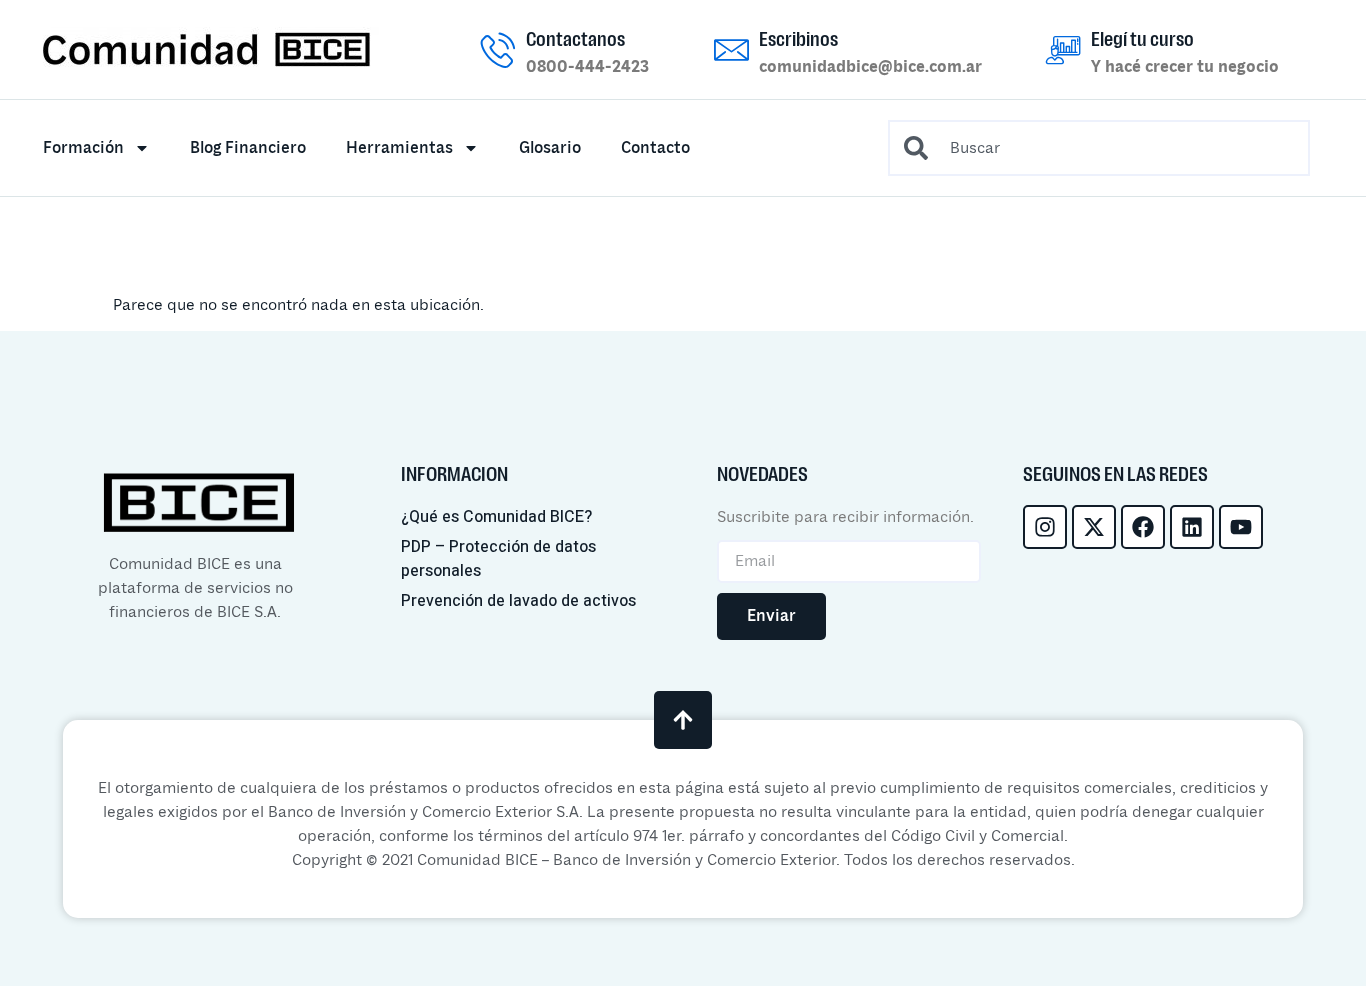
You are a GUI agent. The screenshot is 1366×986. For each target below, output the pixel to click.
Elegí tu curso (1142, 38)
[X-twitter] (1094, 527)
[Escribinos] (731, 49)
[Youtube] (1241, 527)
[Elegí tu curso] (1063, 49)
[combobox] (1099, 148)
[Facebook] (1143, 527)
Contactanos (575, 38)
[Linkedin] (1192, 527)
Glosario (550, 148)
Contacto (655, 148)
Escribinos (798, 38)
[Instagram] (1045, 527)
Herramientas (399, 148)
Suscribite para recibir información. (845, 517)
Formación (83, 148)
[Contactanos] (498, 49)
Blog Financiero (248, 148)
